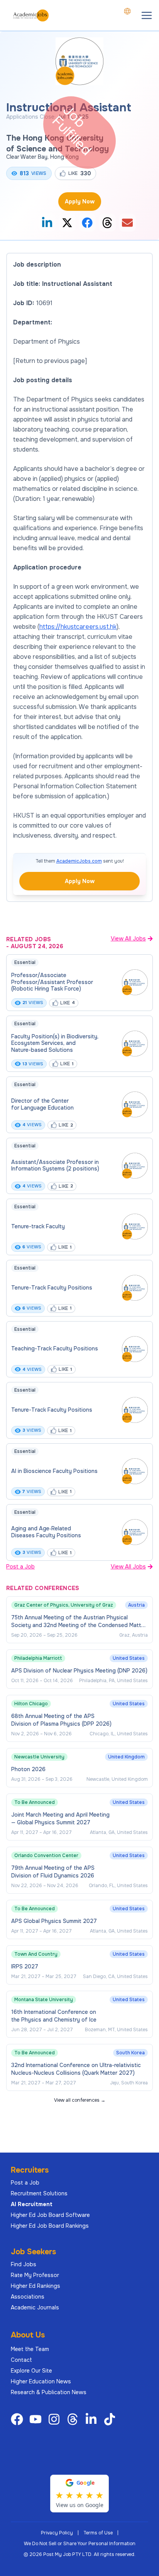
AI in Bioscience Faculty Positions (54, 1471)
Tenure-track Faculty (38, 1226)
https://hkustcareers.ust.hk (78, 627)
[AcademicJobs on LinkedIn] (93, 2419)
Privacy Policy (57, 2533)
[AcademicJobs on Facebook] (19, 2419)
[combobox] (127, 11)
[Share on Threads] (107, 223)
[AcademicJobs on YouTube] (37, 2419)
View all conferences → (80, 2100)
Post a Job (20, 1567)
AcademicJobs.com (79, 861)
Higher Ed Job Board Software (50, 2215)
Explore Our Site (31, 2371)
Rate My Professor (35, 2275)
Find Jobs (24, 2264)
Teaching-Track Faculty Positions (55, 1348)
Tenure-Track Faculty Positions (52, 1288)
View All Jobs (128, 939)
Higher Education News (41, 2381)
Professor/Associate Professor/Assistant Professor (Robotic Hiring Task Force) (52, 982)
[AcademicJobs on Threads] (74, 2419)
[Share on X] (67, 223)
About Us (28, 2335)
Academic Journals (35, 2307)
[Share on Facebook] (87, 223)
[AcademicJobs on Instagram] (56, 2419)
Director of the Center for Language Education (42, 1104)
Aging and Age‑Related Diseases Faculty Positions (46, 1532)
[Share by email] (127, 223)
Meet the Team (30, 2349)
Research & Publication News (49, 2392)
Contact (21, 2360)
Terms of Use (98, 2533)
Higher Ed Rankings (36, 2286)
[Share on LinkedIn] (47, 223)
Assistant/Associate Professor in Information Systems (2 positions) (55, 1165)
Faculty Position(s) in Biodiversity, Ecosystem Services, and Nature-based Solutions (55, 1043)
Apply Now (80, 202)
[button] (147, 15)
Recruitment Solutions (39, 2193)
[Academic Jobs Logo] (31, 15)
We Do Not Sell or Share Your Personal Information (80, 2544)
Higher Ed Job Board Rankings (50, 2226)
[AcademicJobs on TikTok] (111, 2419)
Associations (28, 2297)
